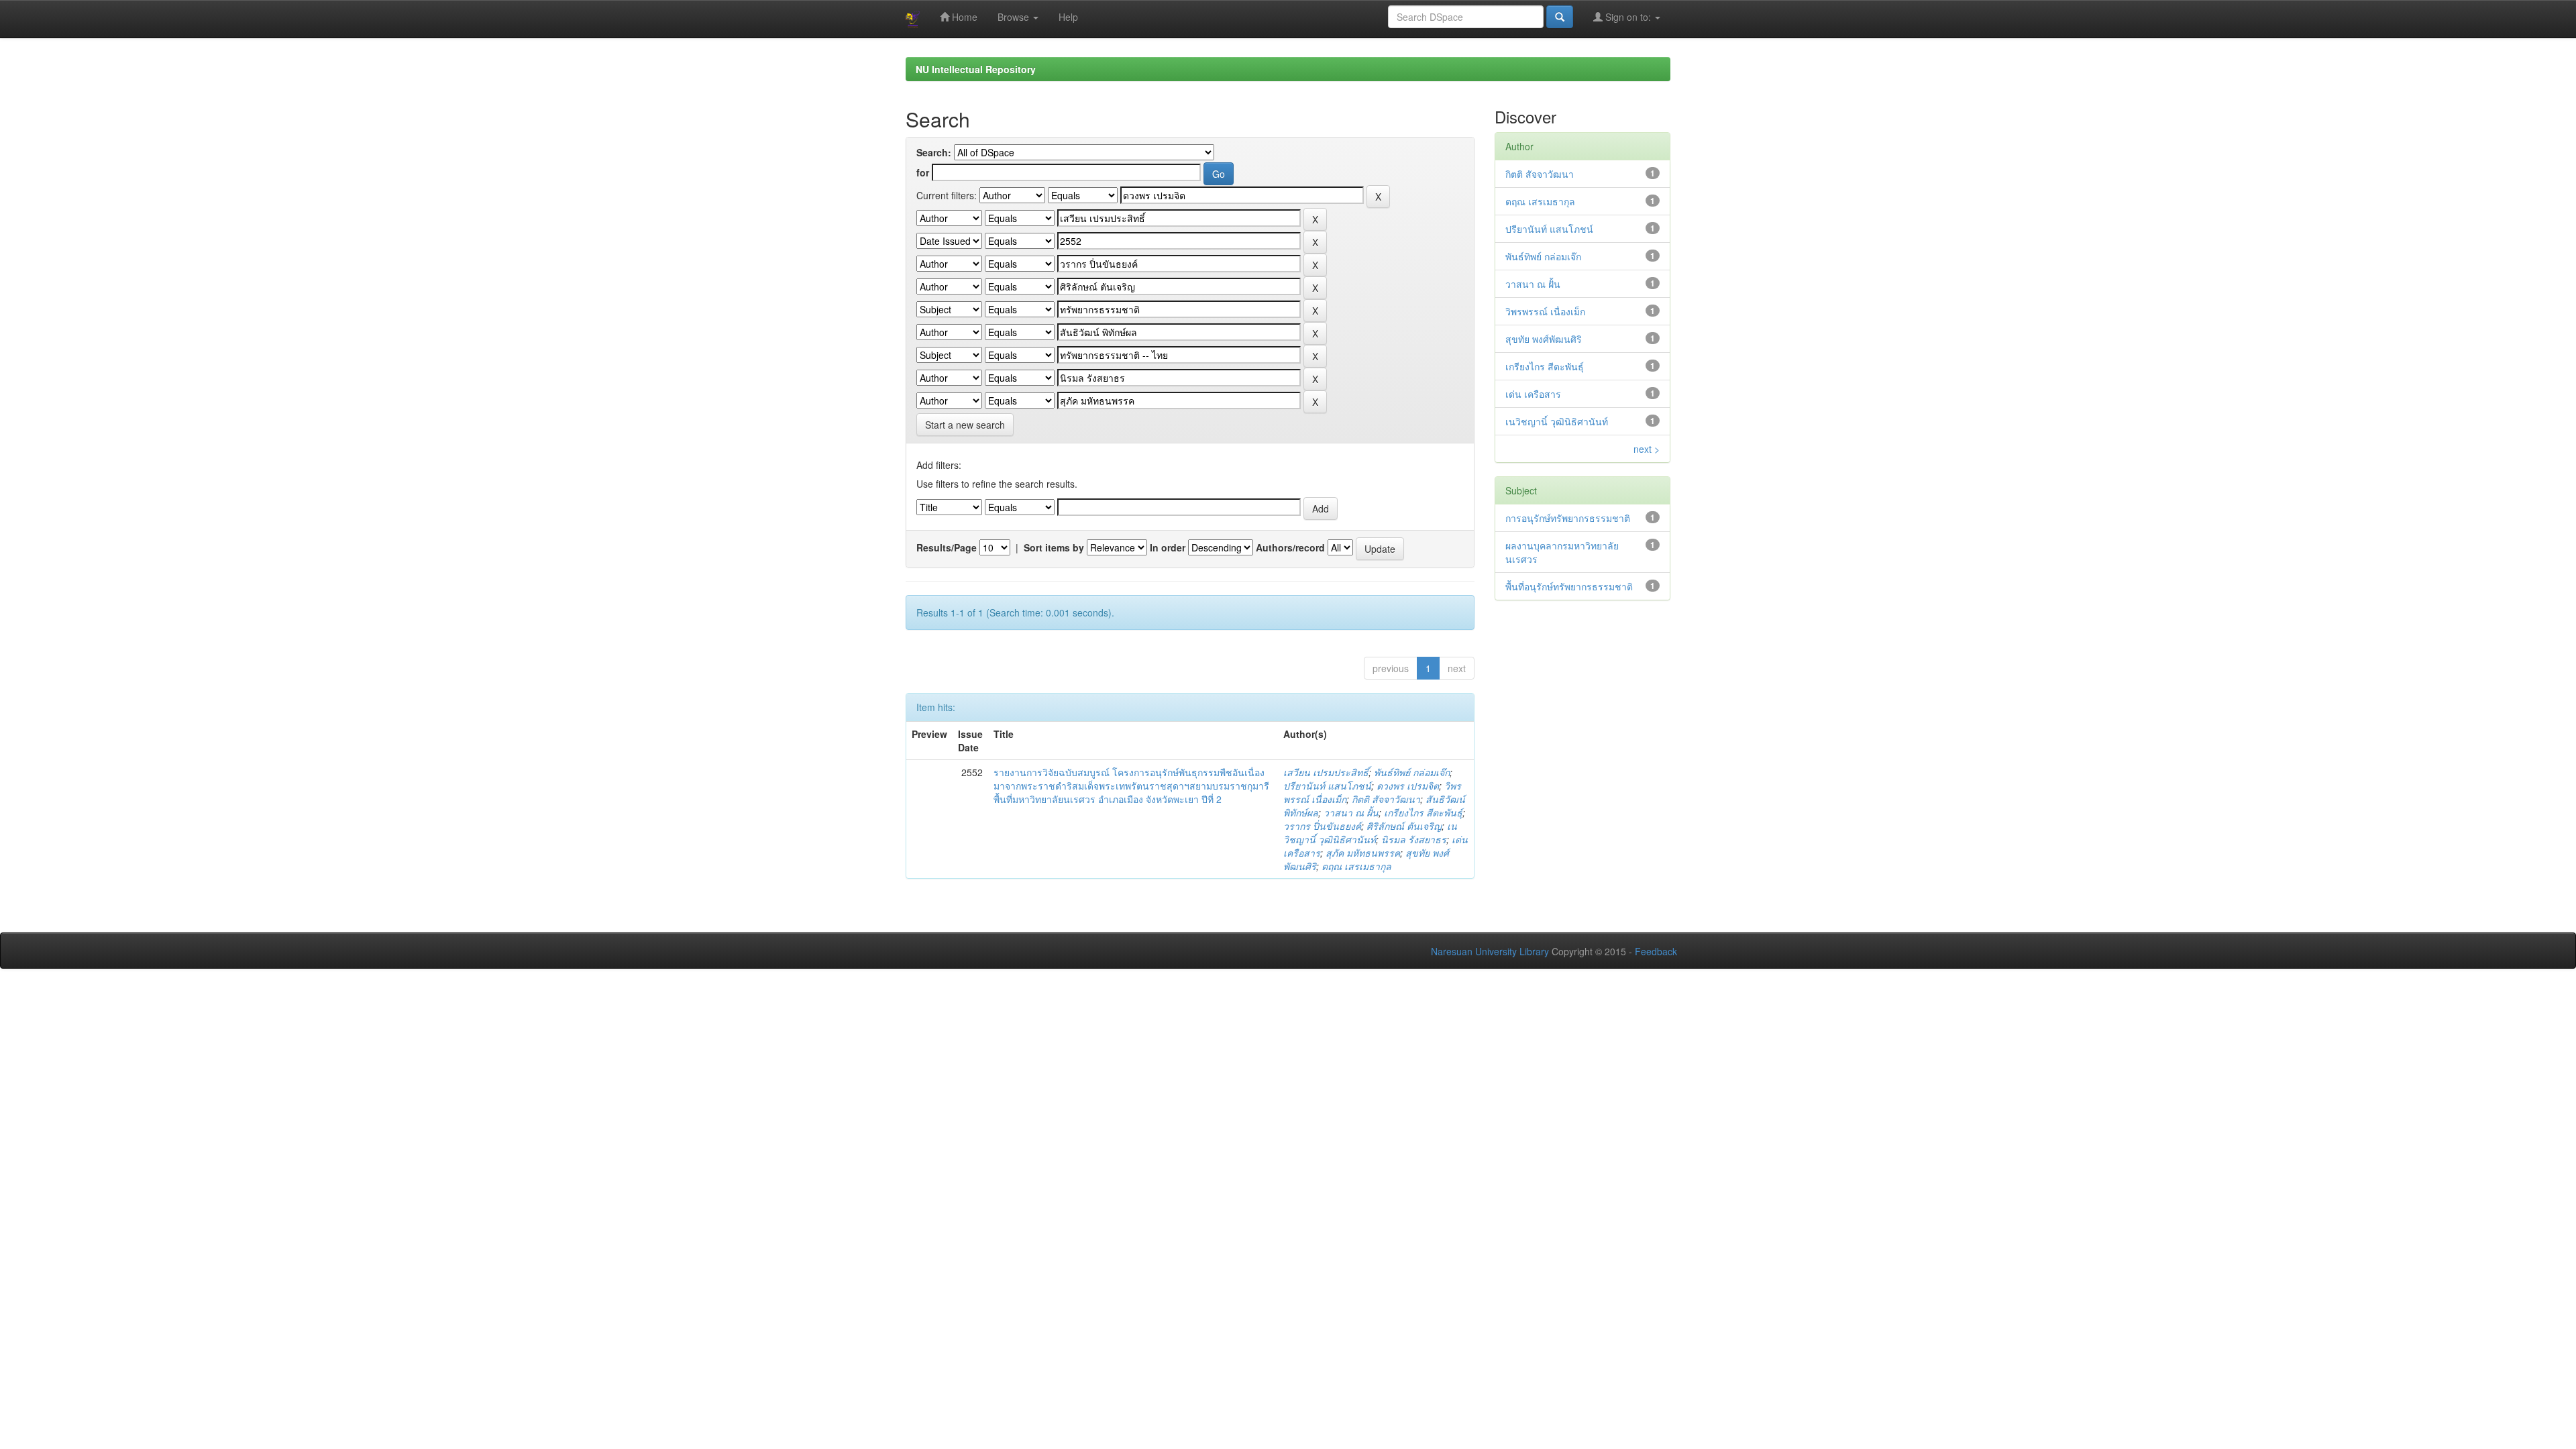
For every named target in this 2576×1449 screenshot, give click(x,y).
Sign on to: (1628, 17)
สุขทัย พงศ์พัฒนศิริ (1544, 339)
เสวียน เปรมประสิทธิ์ (1326, 772)
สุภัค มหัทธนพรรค (1363, 853)
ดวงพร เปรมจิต (1408, 786)
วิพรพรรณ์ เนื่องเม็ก (1545, 311)
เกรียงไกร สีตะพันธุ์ (1423, 812)
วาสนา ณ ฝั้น (1351, 812)
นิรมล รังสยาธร (1414, 839)
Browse (1015, 17)
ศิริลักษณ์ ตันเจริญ (1404, 826)
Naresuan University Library (1490, 951)
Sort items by (1054, 547)
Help (1068, 17)
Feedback (1656, 951)
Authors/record (1290, 547)
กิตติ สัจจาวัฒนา (1386, 799)
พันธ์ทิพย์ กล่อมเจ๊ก (1412, 772)
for (923, 172)
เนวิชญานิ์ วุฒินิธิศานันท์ (1370, 833)
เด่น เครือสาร (1533, 394)
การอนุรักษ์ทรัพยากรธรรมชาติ (1568, 518)
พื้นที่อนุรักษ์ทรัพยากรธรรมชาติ (1569, 586)
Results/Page (947, 547)
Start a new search (965, 425)
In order (1168, 547)
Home (963, 17)
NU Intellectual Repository (976, 69)
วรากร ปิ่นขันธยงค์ (1322, 826)
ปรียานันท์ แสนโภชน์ (1327, 786)
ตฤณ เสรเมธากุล (1356, 866)
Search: (934, 152)
